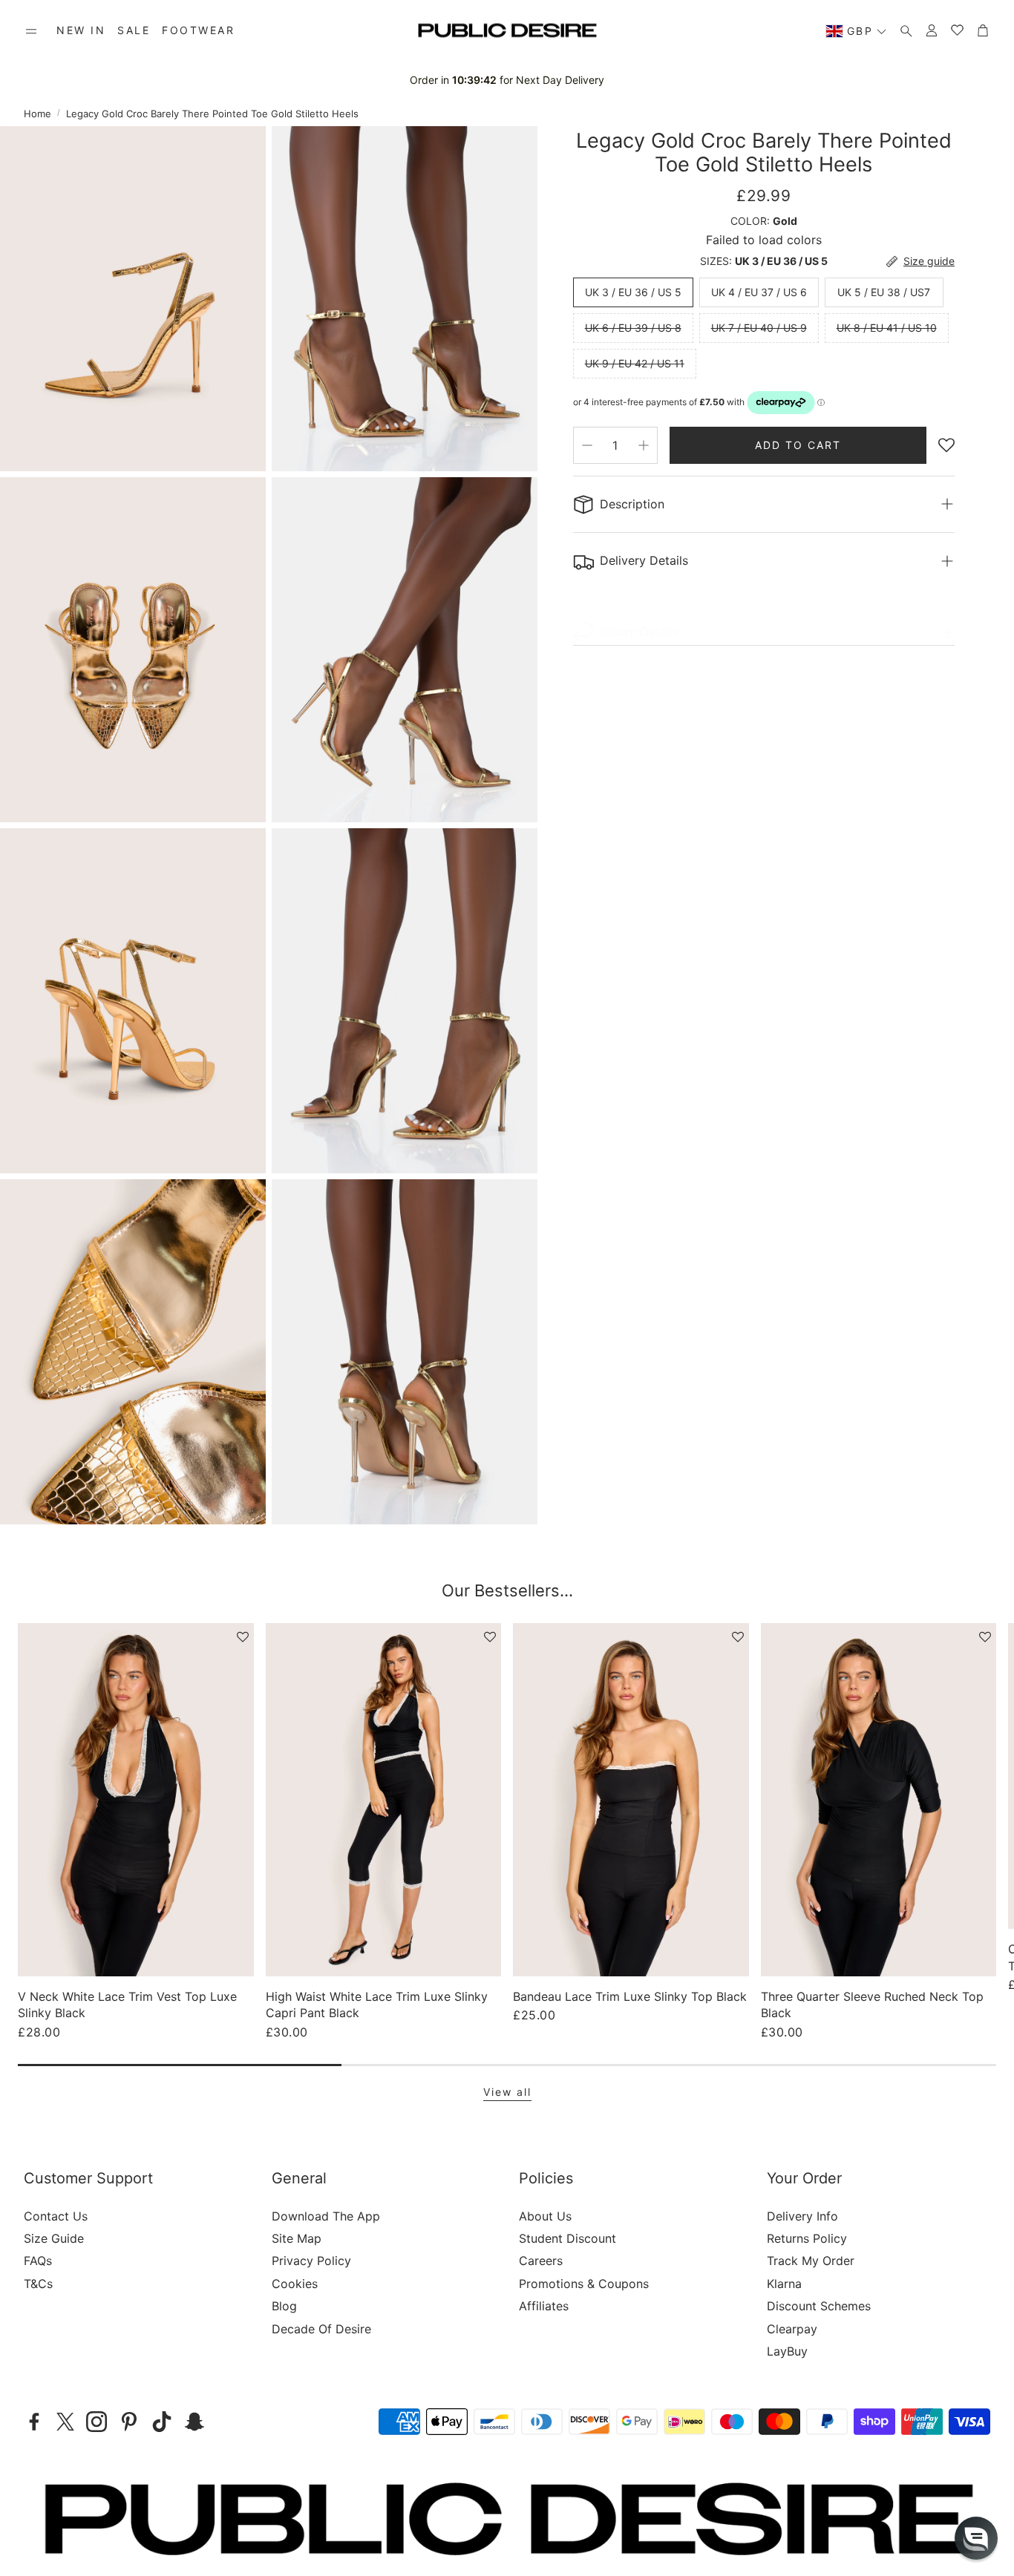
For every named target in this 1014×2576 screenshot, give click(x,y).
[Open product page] (136, 1800)
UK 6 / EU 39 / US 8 (633, 328)
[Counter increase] (644, 445)
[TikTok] (162, 2422)
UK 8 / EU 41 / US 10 (887, 328)
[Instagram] (97, 2422)
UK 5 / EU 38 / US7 (884, 292)
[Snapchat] (194, 2422)
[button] (31, 31)
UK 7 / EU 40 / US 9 (759, 328)
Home (37, 114)
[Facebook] (34, 2422)
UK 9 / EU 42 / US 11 (635, 363)
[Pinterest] (129, 2422)
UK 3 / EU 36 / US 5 (633, 292)
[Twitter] (65, 2422)
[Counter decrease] (587, 445)
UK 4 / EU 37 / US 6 (759, 292)
